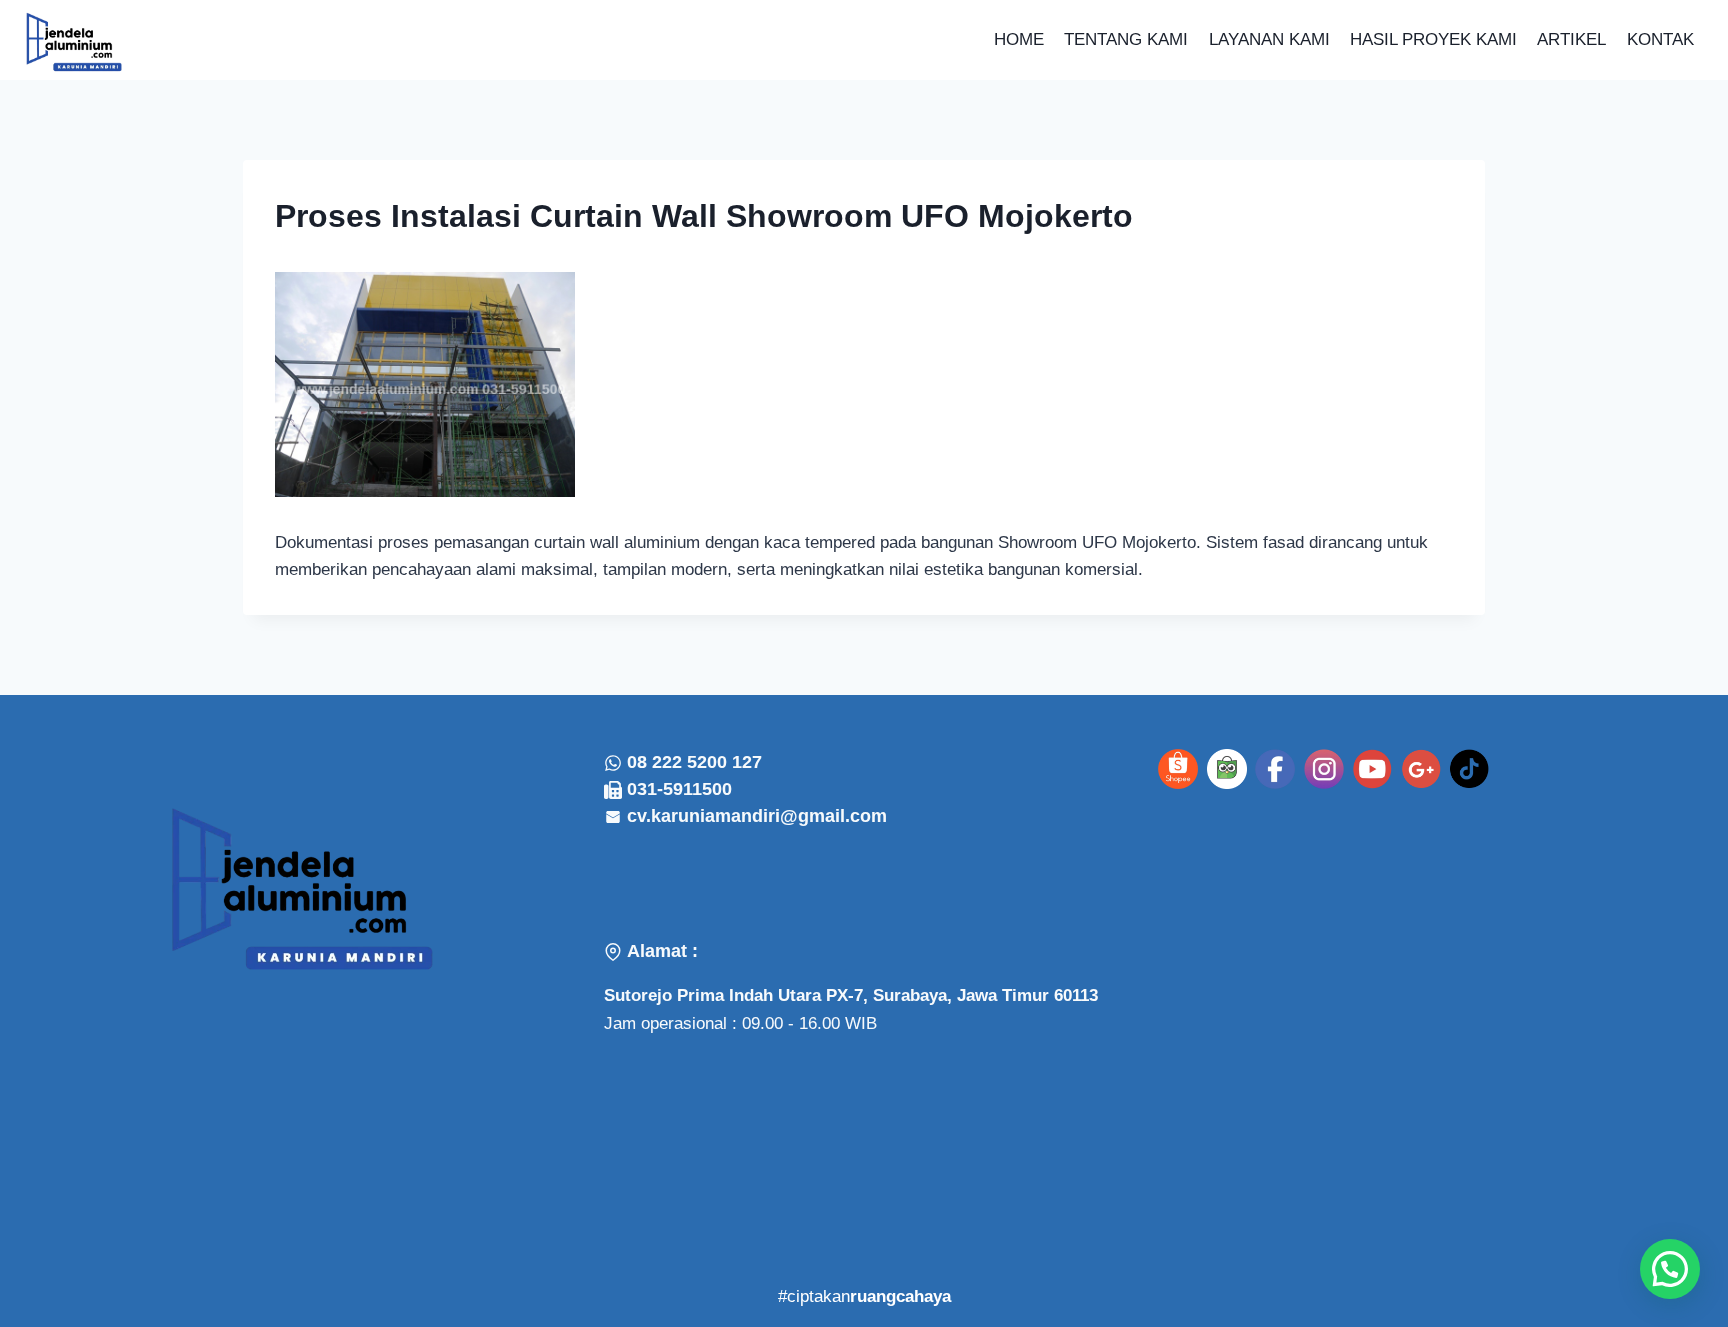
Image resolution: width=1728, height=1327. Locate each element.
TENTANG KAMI (1126, 39)
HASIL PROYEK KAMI (1433, 39)
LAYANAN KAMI (1269, 39)
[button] (1670, 1269)
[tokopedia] (1227, 769)
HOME (1019, 39)
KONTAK (1660, 39)
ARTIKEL (1571, 39)
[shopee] (1178, 769)
